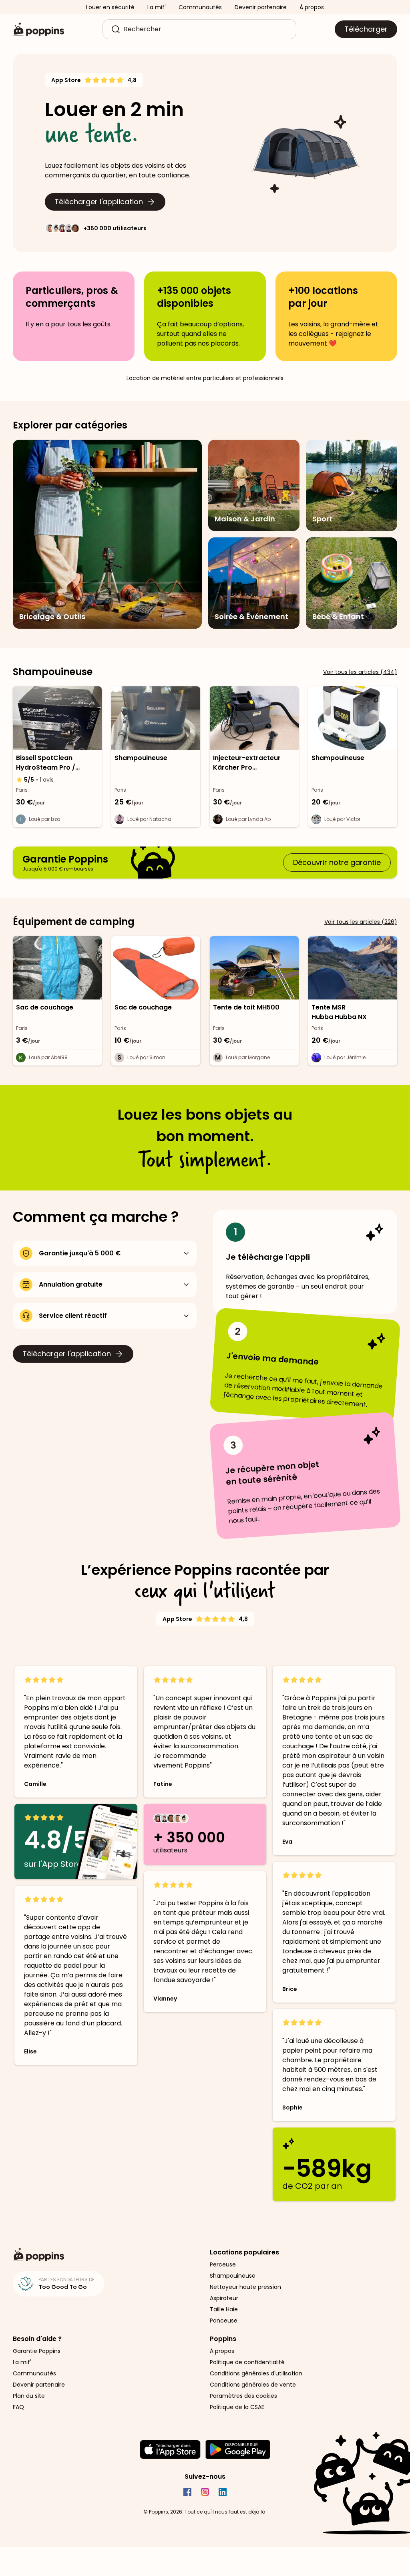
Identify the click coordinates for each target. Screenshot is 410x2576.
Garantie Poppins (37, 2351)
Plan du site (29, 2396)
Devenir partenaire (261, 7)
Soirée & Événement (251, 616)
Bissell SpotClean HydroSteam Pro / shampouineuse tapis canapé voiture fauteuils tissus (56, 763)
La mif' (157, 7)
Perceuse (223, 2264)
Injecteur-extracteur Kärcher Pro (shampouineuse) (247, 763)
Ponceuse (224, 2321)
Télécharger (366, 29)
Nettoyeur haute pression (245, 2287)
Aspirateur (224, 2298)
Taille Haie (224, 2309)
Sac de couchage (45, 1007)
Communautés (200, 7)
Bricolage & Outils (52, 616)
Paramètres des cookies (243, 2396)
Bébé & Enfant (338, 616)
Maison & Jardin (245, 519)
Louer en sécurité (110, 7)
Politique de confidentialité (247, 2362)
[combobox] (206, 29)
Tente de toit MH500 (246, 1007)
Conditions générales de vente (253, 2385)
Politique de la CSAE (237, 2407)
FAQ (18, 2407)
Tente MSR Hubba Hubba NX (339, 1012)
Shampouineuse (141, 758)
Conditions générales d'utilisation (256, 2373)
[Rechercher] (116, 29)
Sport (322, 519)
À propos (312, 7)
